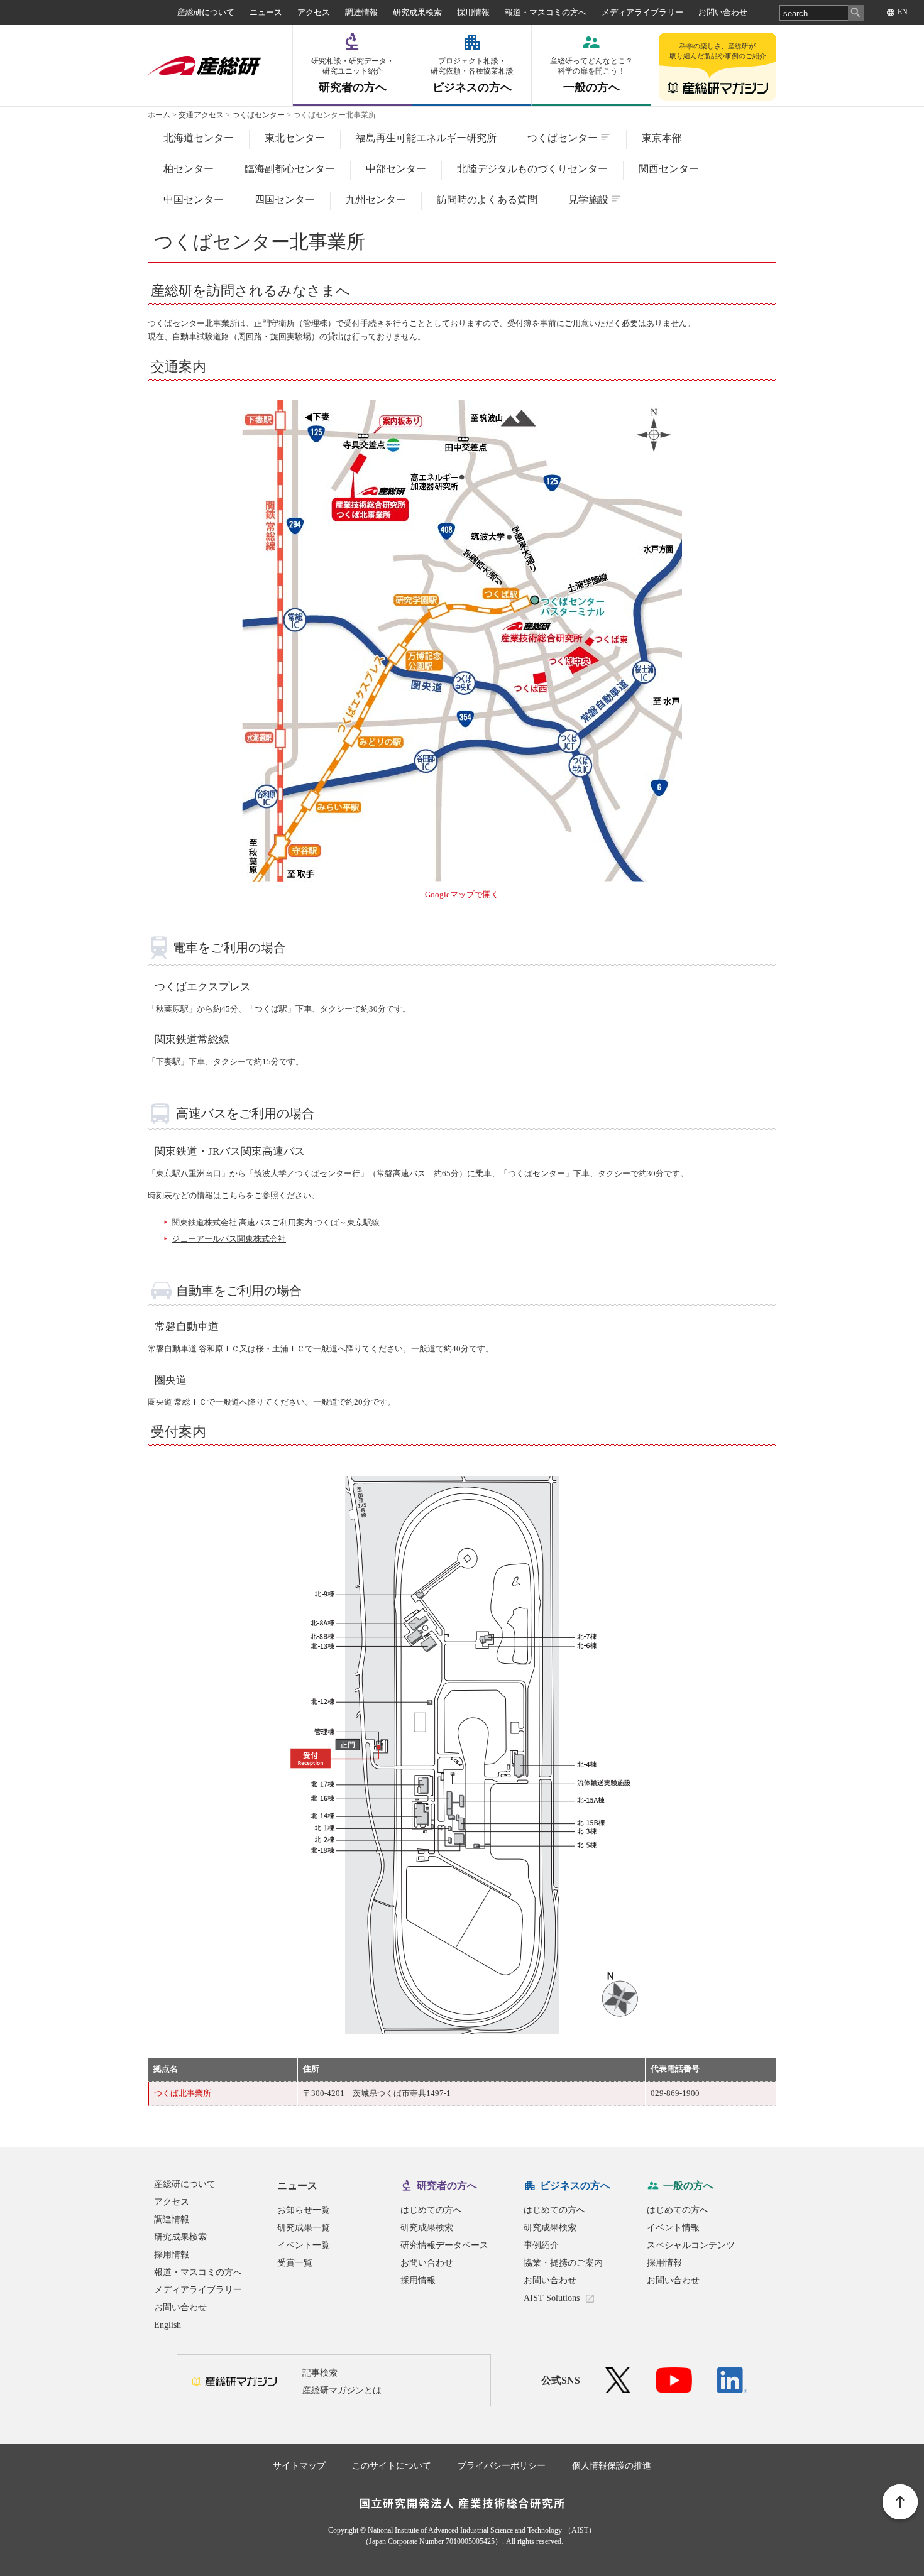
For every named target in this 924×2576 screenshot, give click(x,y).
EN (903, 12)
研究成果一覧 (304, 2228)
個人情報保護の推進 (612, 2466)
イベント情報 (673, 2228)
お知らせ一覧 (304, 2210)
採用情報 (473, 12)
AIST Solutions (552, 2298)
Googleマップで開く (462, 894)
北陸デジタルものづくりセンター (532, 169)
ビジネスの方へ (472, 75)
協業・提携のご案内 (563, 2263)
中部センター (396, 169)
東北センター (295, 138)
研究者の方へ (353, 75)
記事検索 (320, 2373)
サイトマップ (299, 2466)
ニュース (266, 12)
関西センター (669, 169)
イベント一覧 (304, 2245)
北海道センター (199, 138)
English (168, 2325)
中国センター (194, 199)
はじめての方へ (431, 2210)
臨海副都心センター (290, 169)
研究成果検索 (417, 12)
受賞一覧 (295, 2263)
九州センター (376, 199)
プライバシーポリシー (502, 2466)
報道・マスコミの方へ (546, 12)
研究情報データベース (444, 2245)
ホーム (159, 115)
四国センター (285, 199)
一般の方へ (591, 75)
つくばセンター (258, 115)
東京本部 (662, 138)
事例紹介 (541, 2245)
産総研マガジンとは (342, 2390)
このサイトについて (392, 2466)
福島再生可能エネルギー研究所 (426, 138)
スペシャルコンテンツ (691, 2245)
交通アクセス (201, 115)
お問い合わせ (723, 12)
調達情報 (361, 12)
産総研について (206, 12)
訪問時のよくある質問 (487, 199)
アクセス (314, 12)
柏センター (189, 169)
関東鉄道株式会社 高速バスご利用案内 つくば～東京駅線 (276, 1222)
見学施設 (588, 199)
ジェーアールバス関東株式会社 (229, 1239)
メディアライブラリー (642, 12)
